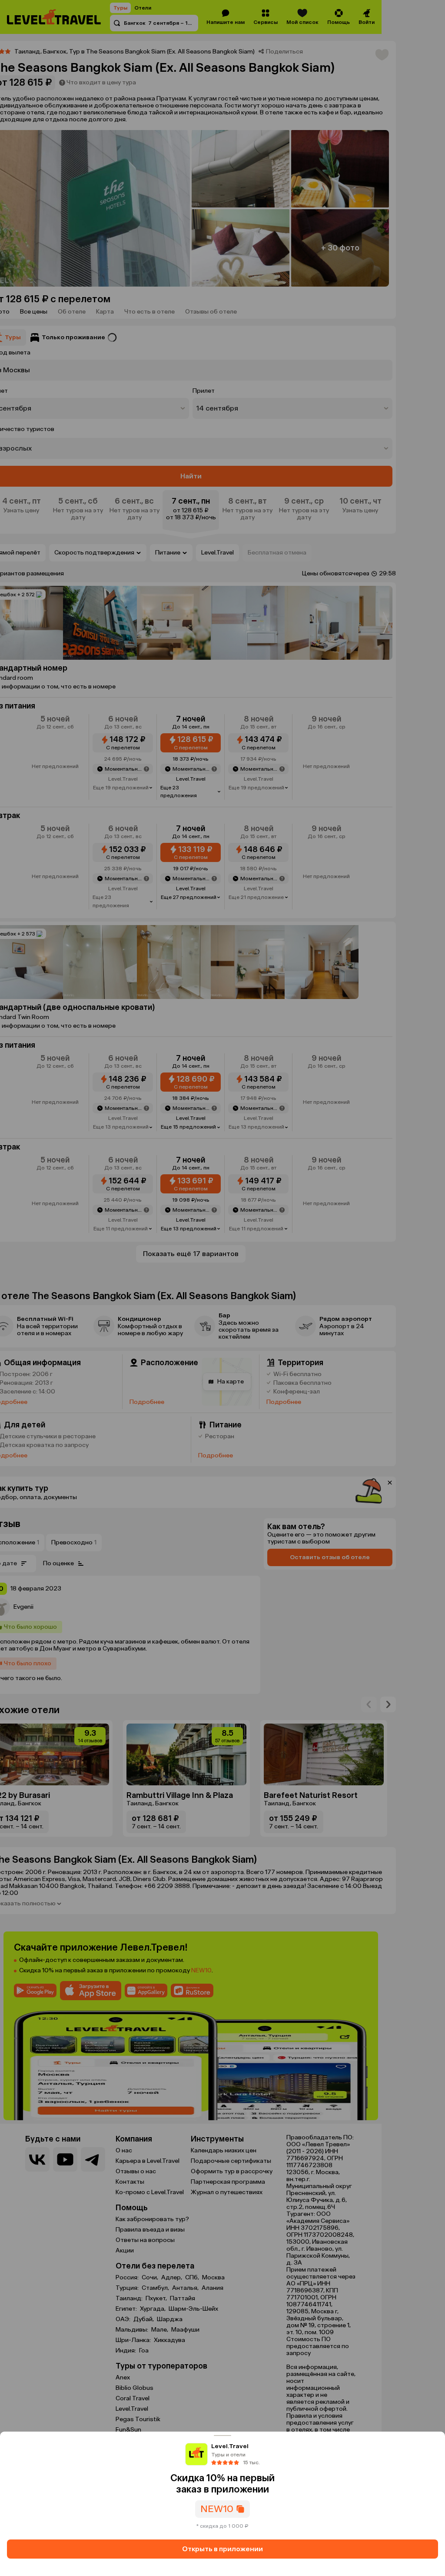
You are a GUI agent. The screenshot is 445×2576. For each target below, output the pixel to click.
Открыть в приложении (222, 2549)
